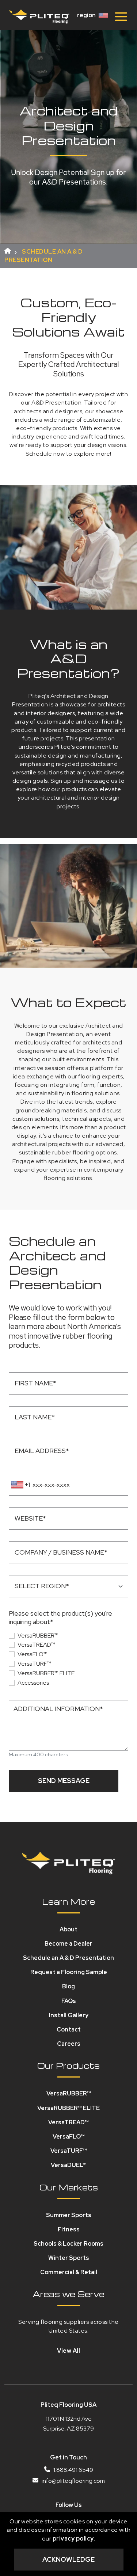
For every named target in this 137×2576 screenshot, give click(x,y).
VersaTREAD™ (36, 1645)
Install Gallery (69, 2015)
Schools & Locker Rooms (68, 2244)
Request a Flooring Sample (69, 1972)
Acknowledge (68, 2559)
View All (68, 2351)
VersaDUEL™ (69, 2165)
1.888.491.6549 (73, 2470)
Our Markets (69, 2187)
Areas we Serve (68, 2294)
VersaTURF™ (34, 1664)
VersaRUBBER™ (38, 1636)
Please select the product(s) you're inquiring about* (60, 1617)
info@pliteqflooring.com (73, 2481)
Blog (68, 1986)
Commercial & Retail (69, 2272)
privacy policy (73, 2539)
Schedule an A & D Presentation (68, 1958)
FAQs (69, 2001)
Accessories (33, 1683)
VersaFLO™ (33, 1654)
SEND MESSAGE (64, 1781)
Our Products (68, 2065)
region (86, 15)
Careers (69, 2044)
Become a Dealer (68, 1944)
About (68, 1929)
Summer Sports (69, 2215)
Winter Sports (69, 2258)
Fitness (69, 2229)
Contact (69, 2029)
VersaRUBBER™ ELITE (46, 1673)
